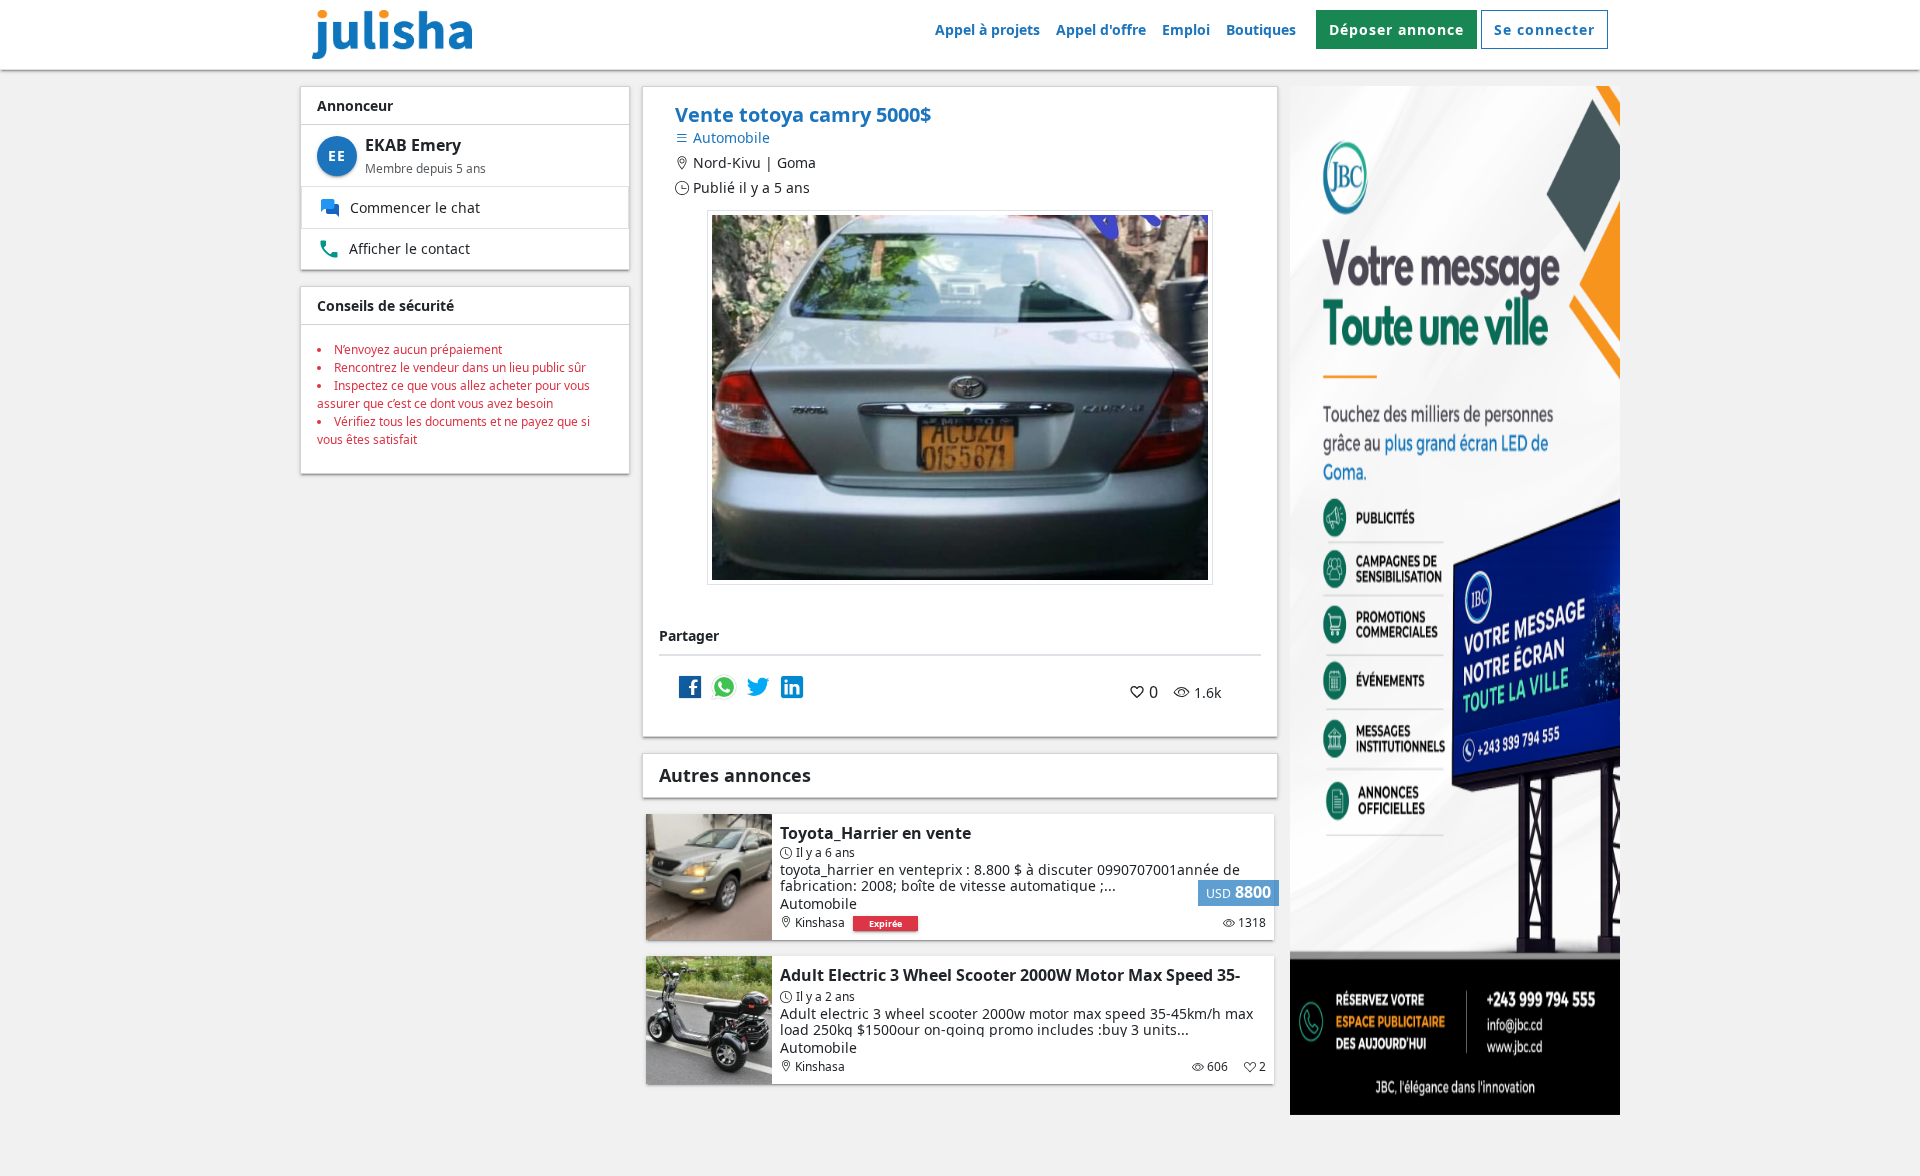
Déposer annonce (1396, 29)
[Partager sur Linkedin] (792, 685)
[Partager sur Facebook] (690, 685)
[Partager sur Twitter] (758, 685)
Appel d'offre (1101, 29)
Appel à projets (987, 29)
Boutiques (1261, 29)
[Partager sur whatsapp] (724, 685)
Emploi (1186, 29)
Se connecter (1544, 29)
